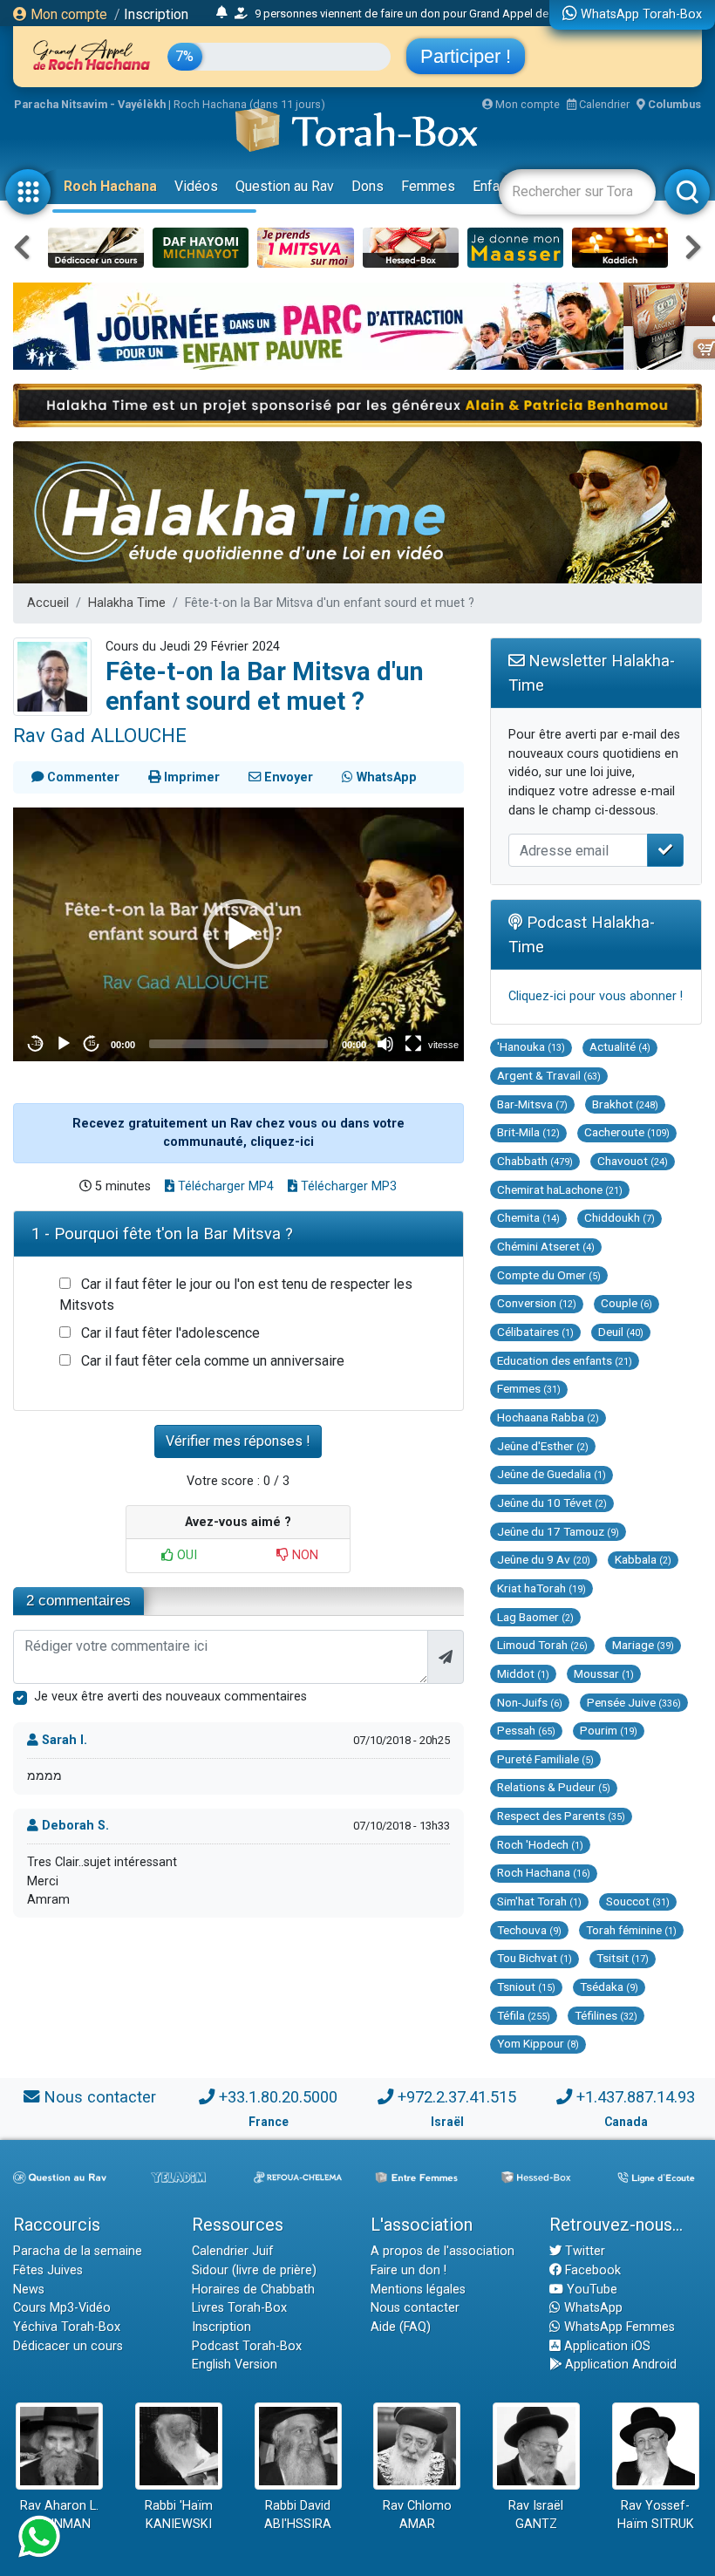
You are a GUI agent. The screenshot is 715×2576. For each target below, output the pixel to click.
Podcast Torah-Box (247, 2346)
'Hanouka (531, 1046)
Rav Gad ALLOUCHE (100, 735)
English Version (235, 2365)
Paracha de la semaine (78, 2251)
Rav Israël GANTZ (536, 2515)
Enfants (496, 186)
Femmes (428, 186)
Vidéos (196, 186)
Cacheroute (627, 1132)
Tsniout (526, 1987)
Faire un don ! (409, 2270)
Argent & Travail (549, 1075)
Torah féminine (631, 1930)
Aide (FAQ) (401, 2327)
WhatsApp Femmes (618, 2327)
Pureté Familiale (545, 1759)
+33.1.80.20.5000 (278, 2097)
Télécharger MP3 (347, 1186)
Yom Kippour (538, 2043)
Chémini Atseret (546, 1246)
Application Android (619, 2365)
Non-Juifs (530, 1702)
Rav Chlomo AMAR (417, 2515)
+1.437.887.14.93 (636, 2097)
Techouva (529, 1930)
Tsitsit (623, 1958)
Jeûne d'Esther (543, 1446)
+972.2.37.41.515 (457, 2097)
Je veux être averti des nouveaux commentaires (170, 1697)
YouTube (590, 2290)
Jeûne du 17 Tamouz (558, 1531)
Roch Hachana (110, 186)
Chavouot (633, 1161)
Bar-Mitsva (532, 1104)
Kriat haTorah (541, 1588)
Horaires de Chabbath (253, 2290)
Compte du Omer (549, 1275)
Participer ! (466, 56)
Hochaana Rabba (548, 1417)
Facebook (591, 2270)
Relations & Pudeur (554, 1787)
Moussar (604, 1673)
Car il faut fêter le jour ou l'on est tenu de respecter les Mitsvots (236, 1295)
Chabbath (535, 1161)
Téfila (524, 2015)
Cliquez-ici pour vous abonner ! (596, 996)
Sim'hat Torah (539, 1901)
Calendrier (603, 104)
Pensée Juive (634, 1702)
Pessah (526, 1730)
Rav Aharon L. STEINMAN (59, 2515)
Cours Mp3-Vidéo (62, 2308)
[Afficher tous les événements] (222, 13)
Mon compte (67, 14)
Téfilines (606, 2015)
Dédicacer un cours (68, 2346)
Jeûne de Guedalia (552, 1474)
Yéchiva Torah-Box (67, 2327)
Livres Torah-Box (239, 2308)
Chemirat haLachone (560, 1189)
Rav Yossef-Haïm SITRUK (656, 2515)
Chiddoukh (620, 1217)
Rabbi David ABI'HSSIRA (298, 2515)
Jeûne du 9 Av (544, 1559)
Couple (626, 1303)
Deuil (621, 1332)
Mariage (643, 1645)
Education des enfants (565, 1360)
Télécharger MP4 (224, 1186)
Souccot (638, 1901)
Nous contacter (100, 2097)
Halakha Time (127, 603)
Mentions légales (418, 2290)
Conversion (537, 1303)
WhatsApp (592, 2308)
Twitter (583, 2251)
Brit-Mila (528, 1132)
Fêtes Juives (48, 2270)
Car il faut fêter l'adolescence (170, 1333)
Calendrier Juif (233, 2251)
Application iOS (606, 2346)
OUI (185, 1555)
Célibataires (535, 1332)
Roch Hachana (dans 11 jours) (249, 104)
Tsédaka (609, 1987)
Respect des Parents (561, 1816)
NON (303, 1555)
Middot (523, 1673)
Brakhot (625, 1104)
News (29, 2290)
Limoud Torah (542, 1645)
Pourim (609, 1730)
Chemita (528, 1217)
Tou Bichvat (535, 1958)
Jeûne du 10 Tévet (552, 1503)
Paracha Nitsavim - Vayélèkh (90, 104)
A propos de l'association (443, 2251)
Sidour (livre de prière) (254, 2270)
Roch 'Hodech (540, 1844)
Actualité (620, 1046)
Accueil (48, 603)
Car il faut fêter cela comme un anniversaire (213, 1361)
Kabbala (643, 1559)
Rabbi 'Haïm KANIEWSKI (179, 2515)
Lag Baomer (535, 1617)
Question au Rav (285, 186)
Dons (368, 186)
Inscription (156, 14)
